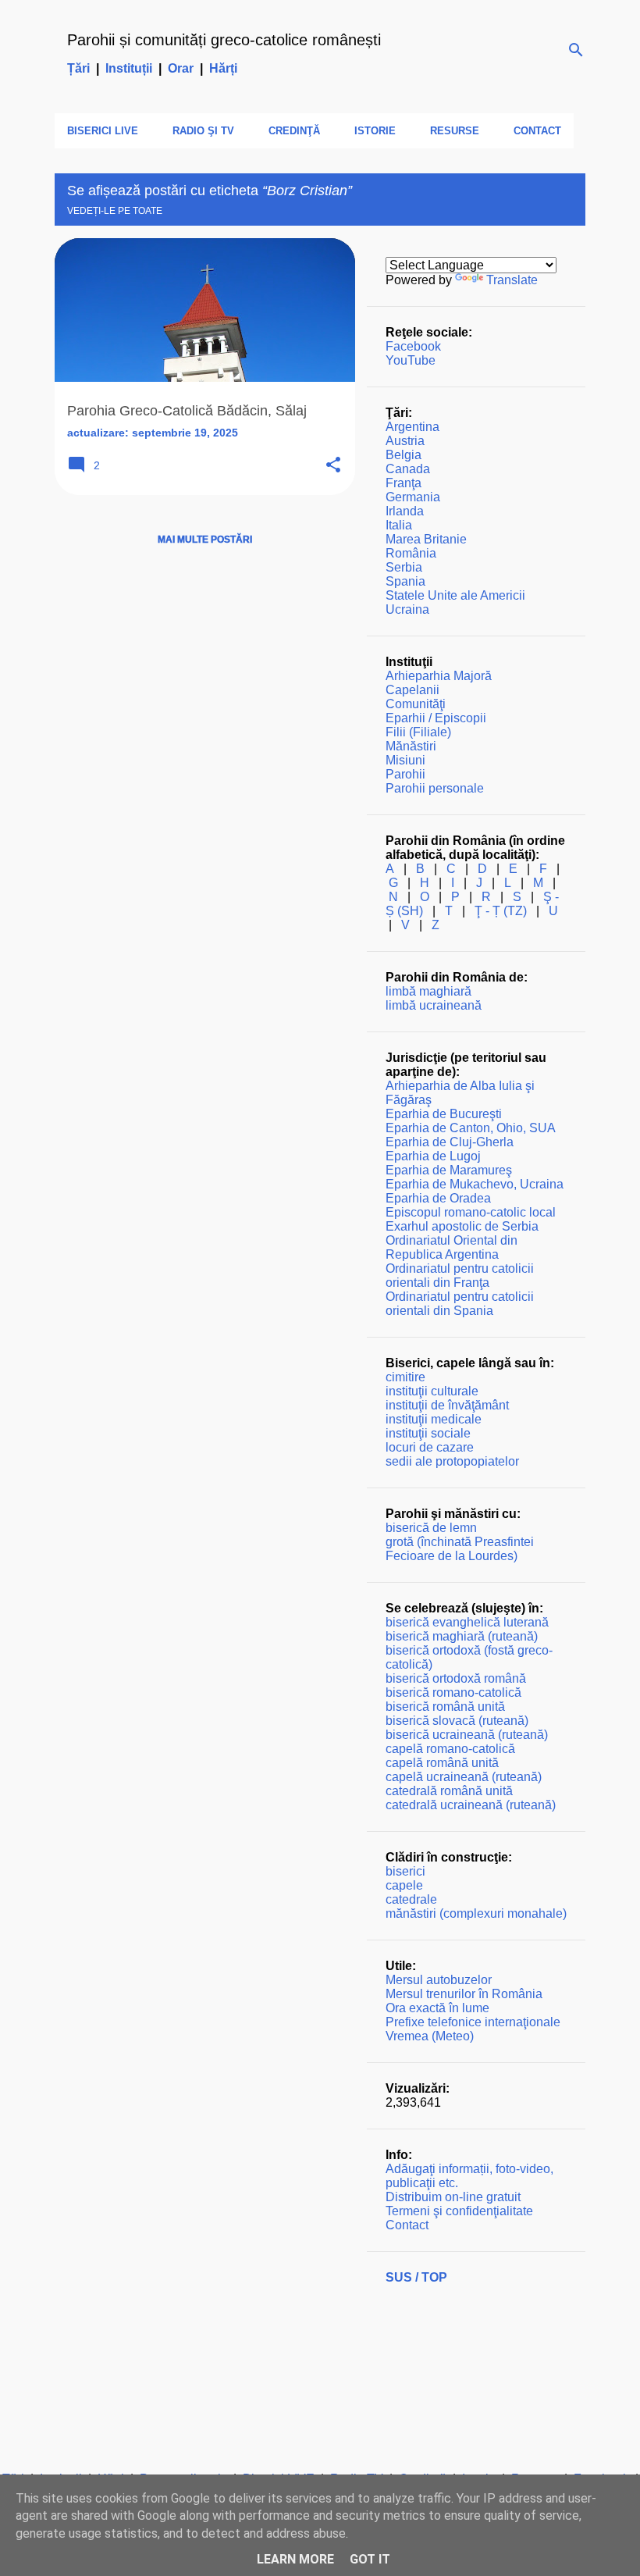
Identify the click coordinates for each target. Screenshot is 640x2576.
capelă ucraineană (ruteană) (464, 1777)
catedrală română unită (449, 1791)
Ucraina (407, 609)
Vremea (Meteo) (430, 2036)
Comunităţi (416, 704)
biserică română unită (445, 1707)
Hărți (223, 68)
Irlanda (405, 511)
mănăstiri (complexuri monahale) (476, 1913)
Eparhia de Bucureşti (444, 1114)
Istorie (375, 131)
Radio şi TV (203, 131)
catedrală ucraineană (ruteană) (471, 1805)
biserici (405, 1871)
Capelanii (412, 690)
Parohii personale (435, 788)
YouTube (411, 360)
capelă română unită (442, 1763)
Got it (370, 2559)
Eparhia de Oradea (438, 1198)
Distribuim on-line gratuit (453, 2197)
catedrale (411, 1899)
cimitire (405, 1377)
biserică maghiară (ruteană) (462, 1636)
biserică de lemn (431, 1528)
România (411, 553)
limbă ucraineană (434, 1005)
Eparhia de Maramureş (449, 1170)
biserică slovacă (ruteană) (457, 1721)
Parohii (405, 774)
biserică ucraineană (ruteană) (467, 1735)
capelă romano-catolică (450, 1749)
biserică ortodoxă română (456, 1678)
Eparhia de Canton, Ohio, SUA (471, 1128)
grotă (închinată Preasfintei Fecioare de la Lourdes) (460, 1549)
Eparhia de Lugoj (433, 1156)
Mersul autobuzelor (439, 1980)
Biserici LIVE (103, 131)
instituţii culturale (432, 1391)
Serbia (404, 567)
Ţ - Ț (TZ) (501, 911)
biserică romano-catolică (453, 1692)
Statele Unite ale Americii (455, 595)
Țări (78, 68)
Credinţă (294, 131)
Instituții (129, 68)
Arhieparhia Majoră (439, 676)
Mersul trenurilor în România (464, 1994)
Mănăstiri (411, 746)
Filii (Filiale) (418, 732)
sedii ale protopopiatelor (452, 1461)
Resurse (455, 131)
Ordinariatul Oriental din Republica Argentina (452, 1247)
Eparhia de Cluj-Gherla (450, 1142)
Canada (408, 469)
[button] (333, 466)
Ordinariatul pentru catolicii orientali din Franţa (460, 1276)
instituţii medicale (434, 1419)
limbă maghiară (428, 991)
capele (404, 1885)
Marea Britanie (426, 539)
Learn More (295, 2559)
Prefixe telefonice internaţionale (473, 2022)
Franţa (404, 483)
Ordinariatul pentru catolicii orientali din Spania (460, 1304)
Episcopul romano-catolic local (471, 1212)
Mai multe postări (205, 540)
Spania (405, 581)
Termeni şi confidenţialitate (459, 2211)
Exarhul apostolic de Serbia (462, 1226)
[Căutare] (576, 50)
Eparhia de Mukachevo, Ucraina (475, 1184)
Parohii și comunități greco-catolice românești (224, 40)
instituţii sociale (428, 1433)
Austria (405, 441)
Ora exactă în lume (437, 2008)
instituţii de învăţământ (447, 1405)
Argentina (412, 427)
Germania (413, 497)
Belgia (404, 455)
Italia (399, 525)
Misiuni (405, 760)
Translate (512, 280)
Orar (181, 68)
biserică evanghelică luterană (467, 1622)
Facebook (413, 346)
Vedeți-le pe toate (115, 211)
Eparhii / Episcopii (436, 718)
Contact (537, 131)
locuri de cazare (430, 1447)
